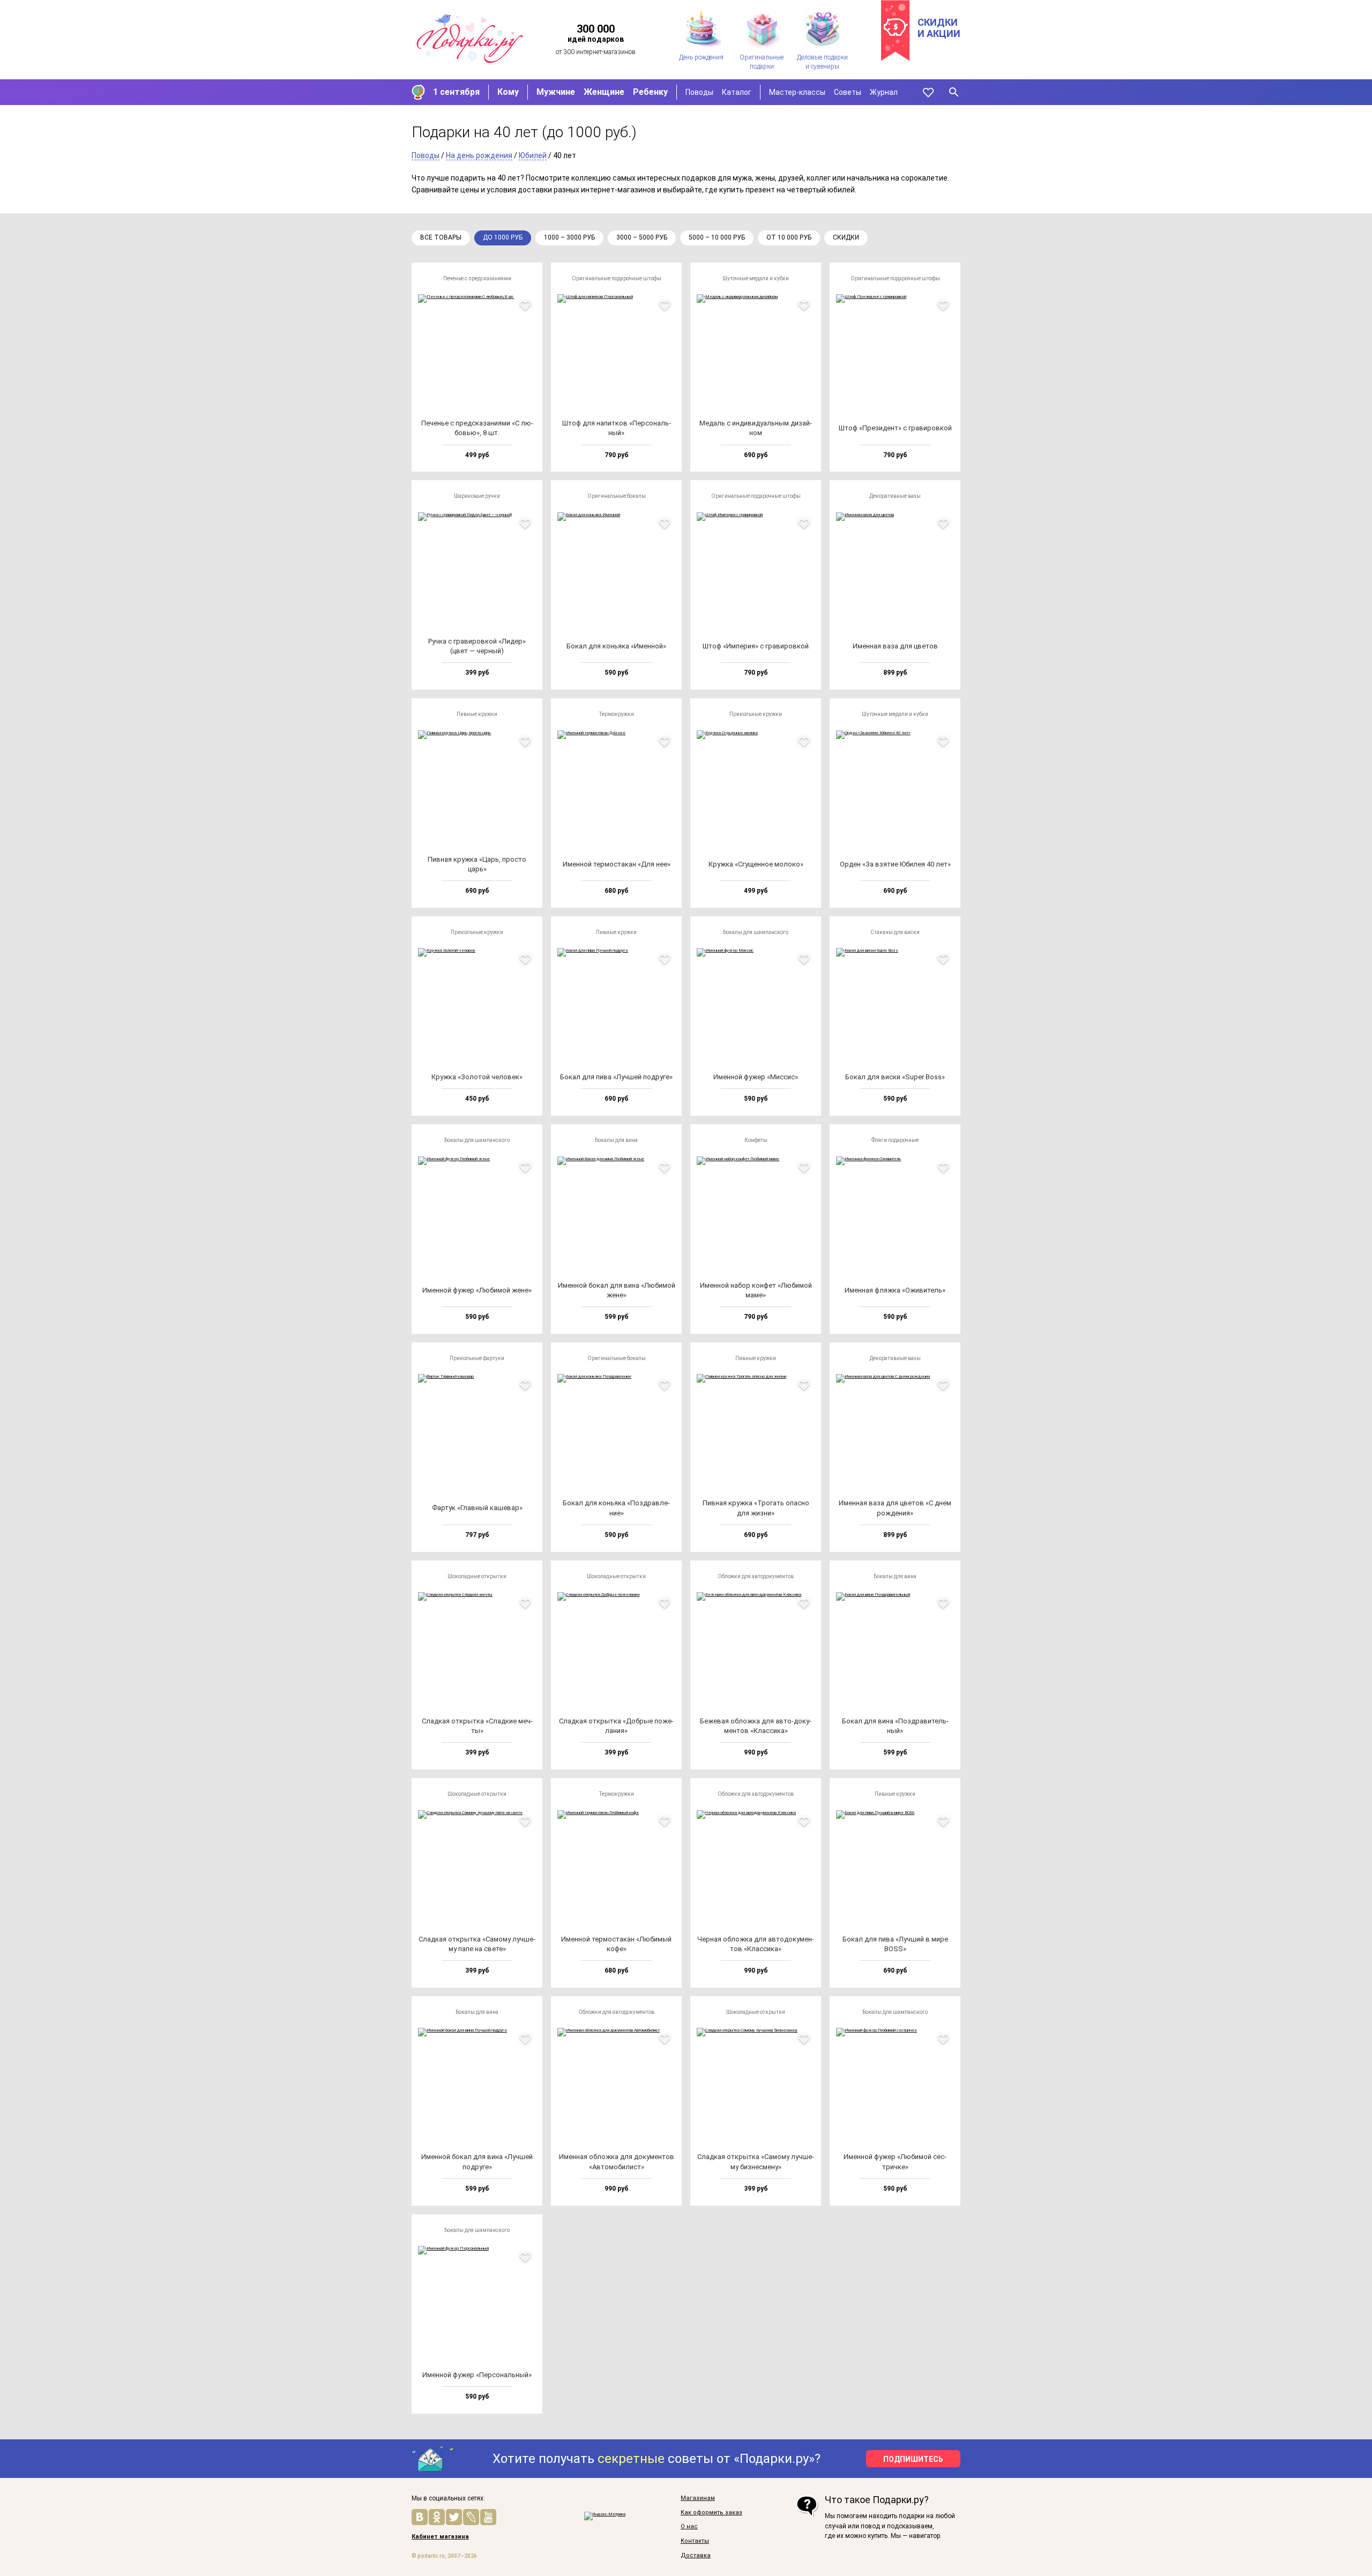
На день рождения (479, 155)
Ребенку (650, 92)
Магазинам (698, 2498)
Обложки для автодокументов (756, 1576)
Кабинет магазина (440, 2537)
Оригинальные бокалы (617, 496)
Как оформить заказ (711, 2513)
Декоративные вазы (895, 496)
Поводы (699, 92)
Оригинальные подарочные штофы (617, 278)
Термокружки (617, 714)
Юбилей (533, 155)
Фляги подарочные (895, 1140)
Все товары (441, 237)
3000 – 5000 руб (642, 237)
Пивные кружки (477, 714)
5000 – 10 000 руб (717, 237)
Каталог (737, 92)
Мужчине (556, 92)
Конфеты (756, 1140)
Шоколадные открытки (477, 1576)
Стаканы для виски (895, 932)
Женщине (604, 92)
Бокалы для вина (616, 1140)
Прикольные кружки (756, 714)
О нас (689, 2527)
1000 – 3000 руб (569, 237)
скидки (846, 237)
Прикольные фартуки (477, 1358)
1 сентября (456, 92)
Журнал (884, 92)
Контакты (695, 2541)
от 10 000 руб (789, 237)
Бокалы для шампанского (756, 932)
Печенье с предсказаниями (477, 278)
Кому (508, 92)
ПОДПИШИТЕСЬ (913, 2459)
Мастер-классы (797, 92)
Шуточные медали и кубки (756, 278)
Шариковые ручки (477, 496)
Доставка (696, 2556)
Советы (848, 92)
